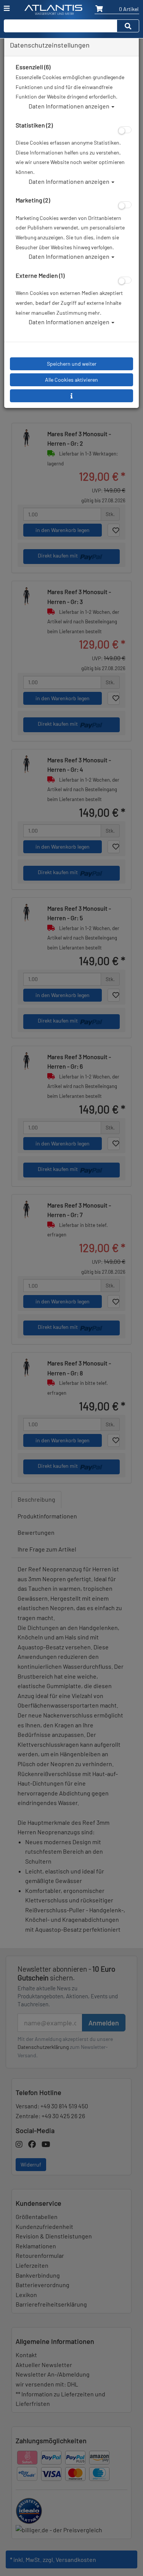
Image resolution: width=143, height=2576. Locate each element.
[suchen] (128, 26)
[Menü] (7, 8)
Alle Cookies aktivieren (71, 380)
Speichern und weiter (72, 364)
